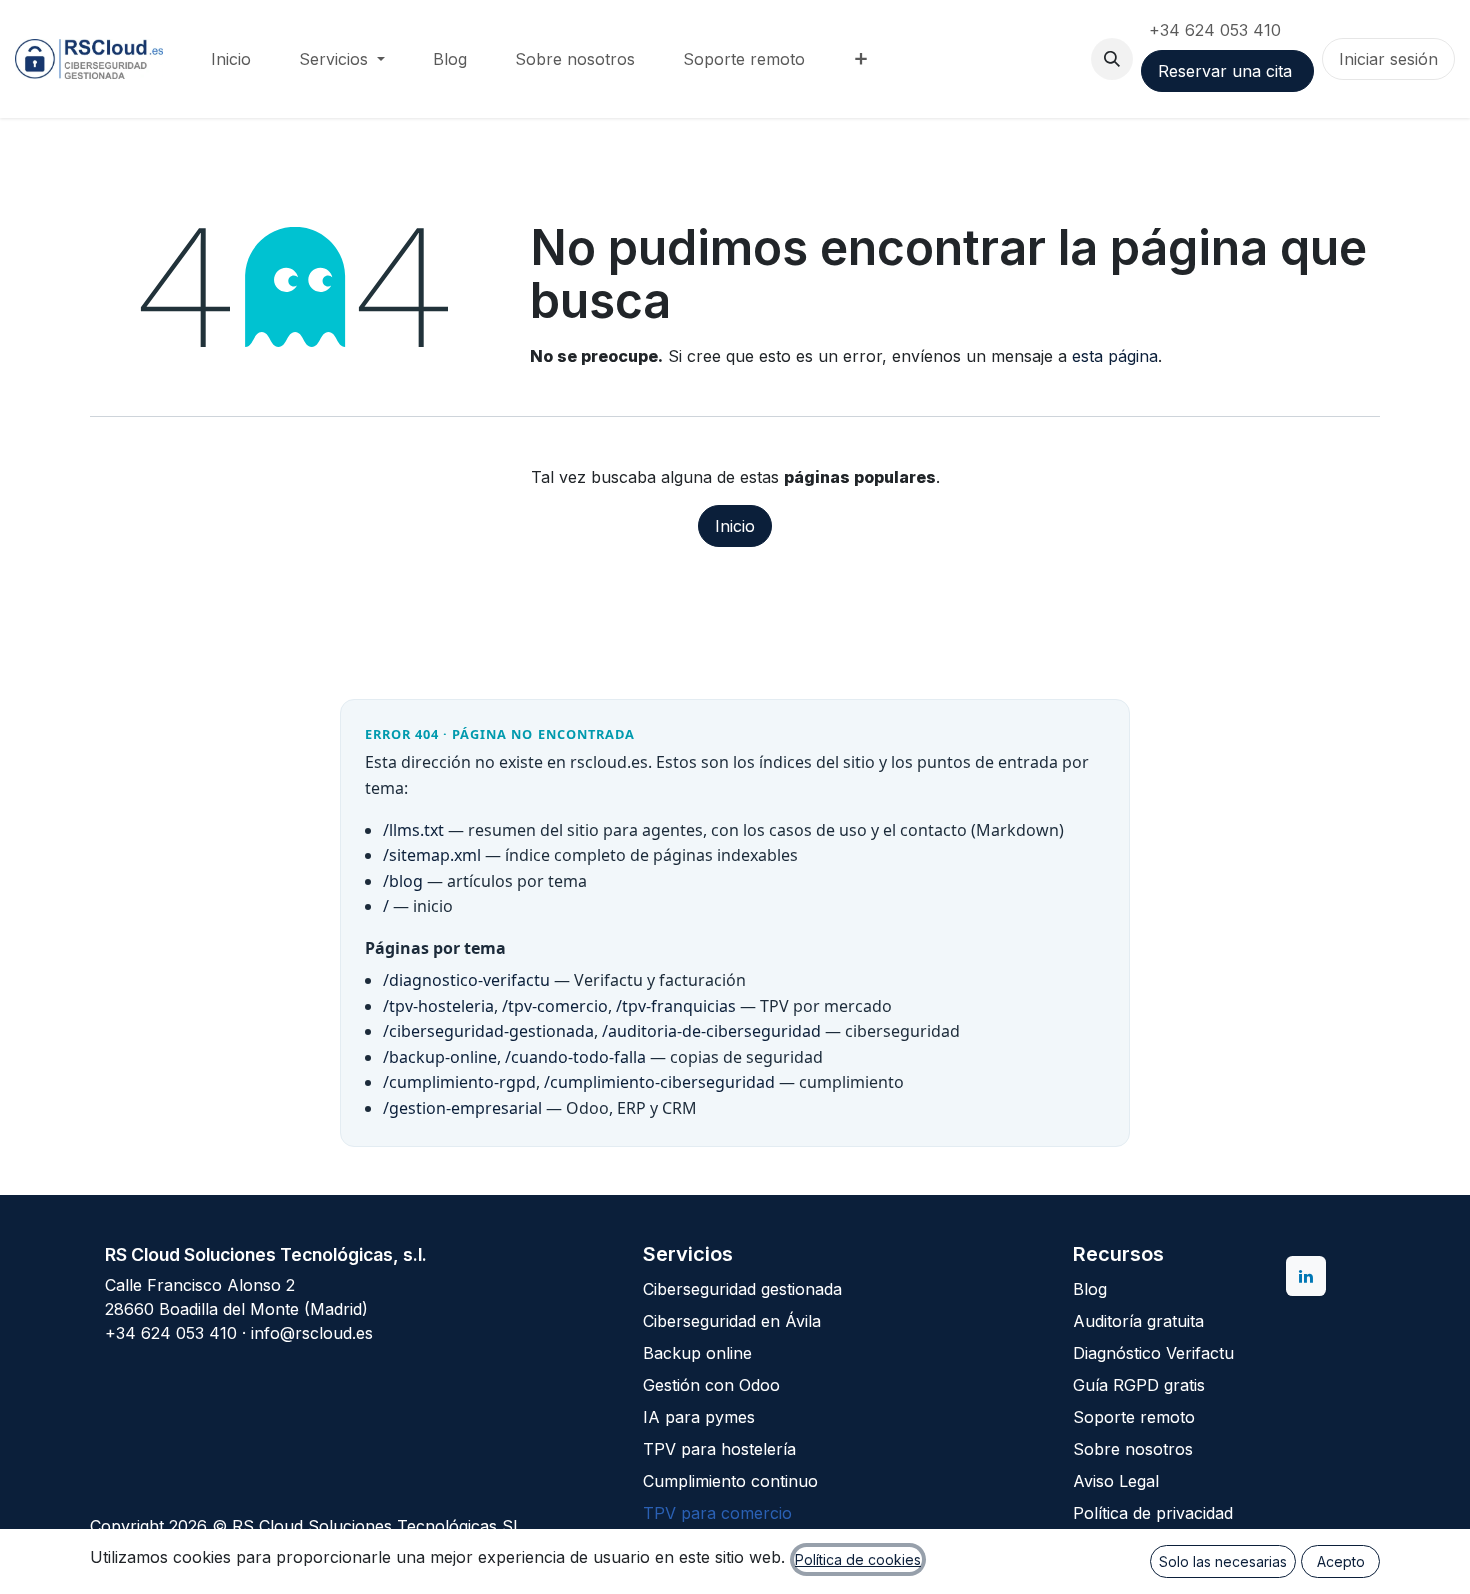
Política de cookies (858, 1559)
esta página (1115, 356)
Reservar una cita (1227, 71)
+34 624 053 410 (1217, 30)
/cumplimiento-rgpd (459, 1082)
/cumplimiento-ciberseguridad (659, 1082)
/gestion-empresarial (462, 1108)
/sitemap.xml (432, 855)
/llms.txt (413, 830)
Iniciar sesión (1388, 59)
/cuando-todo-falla (575, 1057)
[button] (1112, 59)
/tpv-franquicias (676, 1006)
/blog (403, 881)
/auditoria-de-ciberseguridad (711, 1031)
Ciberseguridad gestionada (742, 1289)
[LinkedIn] (1306, 1276)
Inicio (735, 526)
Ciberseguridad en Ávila (732, 1321)
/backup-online (440, 1057)
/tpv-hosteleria (438, 1006)
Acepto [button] (1341, 1561)
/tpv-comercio (555, 1006)
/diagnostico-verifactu (466, 980)
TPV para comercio (717, 1513)
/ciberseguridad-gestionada (488, 1031)
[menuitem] (231, 59)
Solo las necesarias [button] (1223, 1561)
